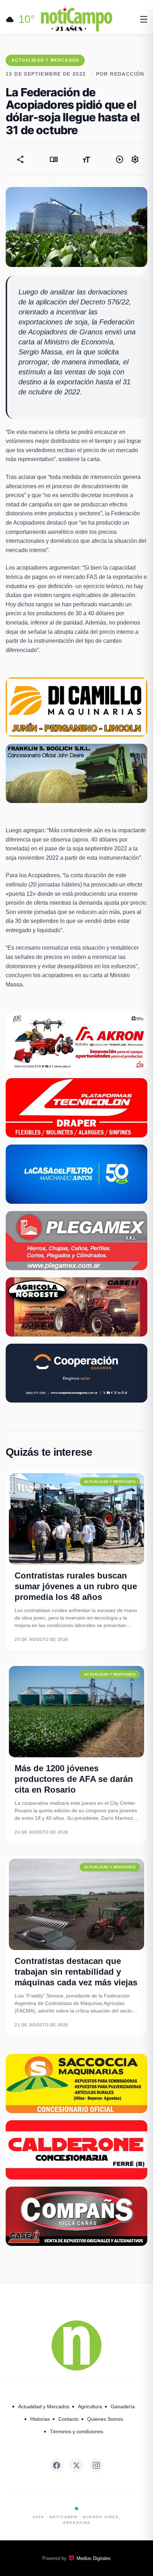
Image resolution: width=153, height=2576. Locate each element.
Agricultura (90, 2406)
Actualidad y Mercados (44, 2406)
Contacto (68, 2419)
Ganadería (123, 2406)
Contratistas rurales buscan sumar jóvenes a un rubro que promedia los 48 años (76, 1586)
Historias (40, 2419)
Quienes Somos (105, 2419)
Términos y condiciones (76, 2431)
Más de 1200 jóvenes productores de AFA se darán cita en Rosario (74, 1779)
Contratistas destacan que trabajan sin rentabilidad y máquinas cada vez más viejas (76, 1972)
